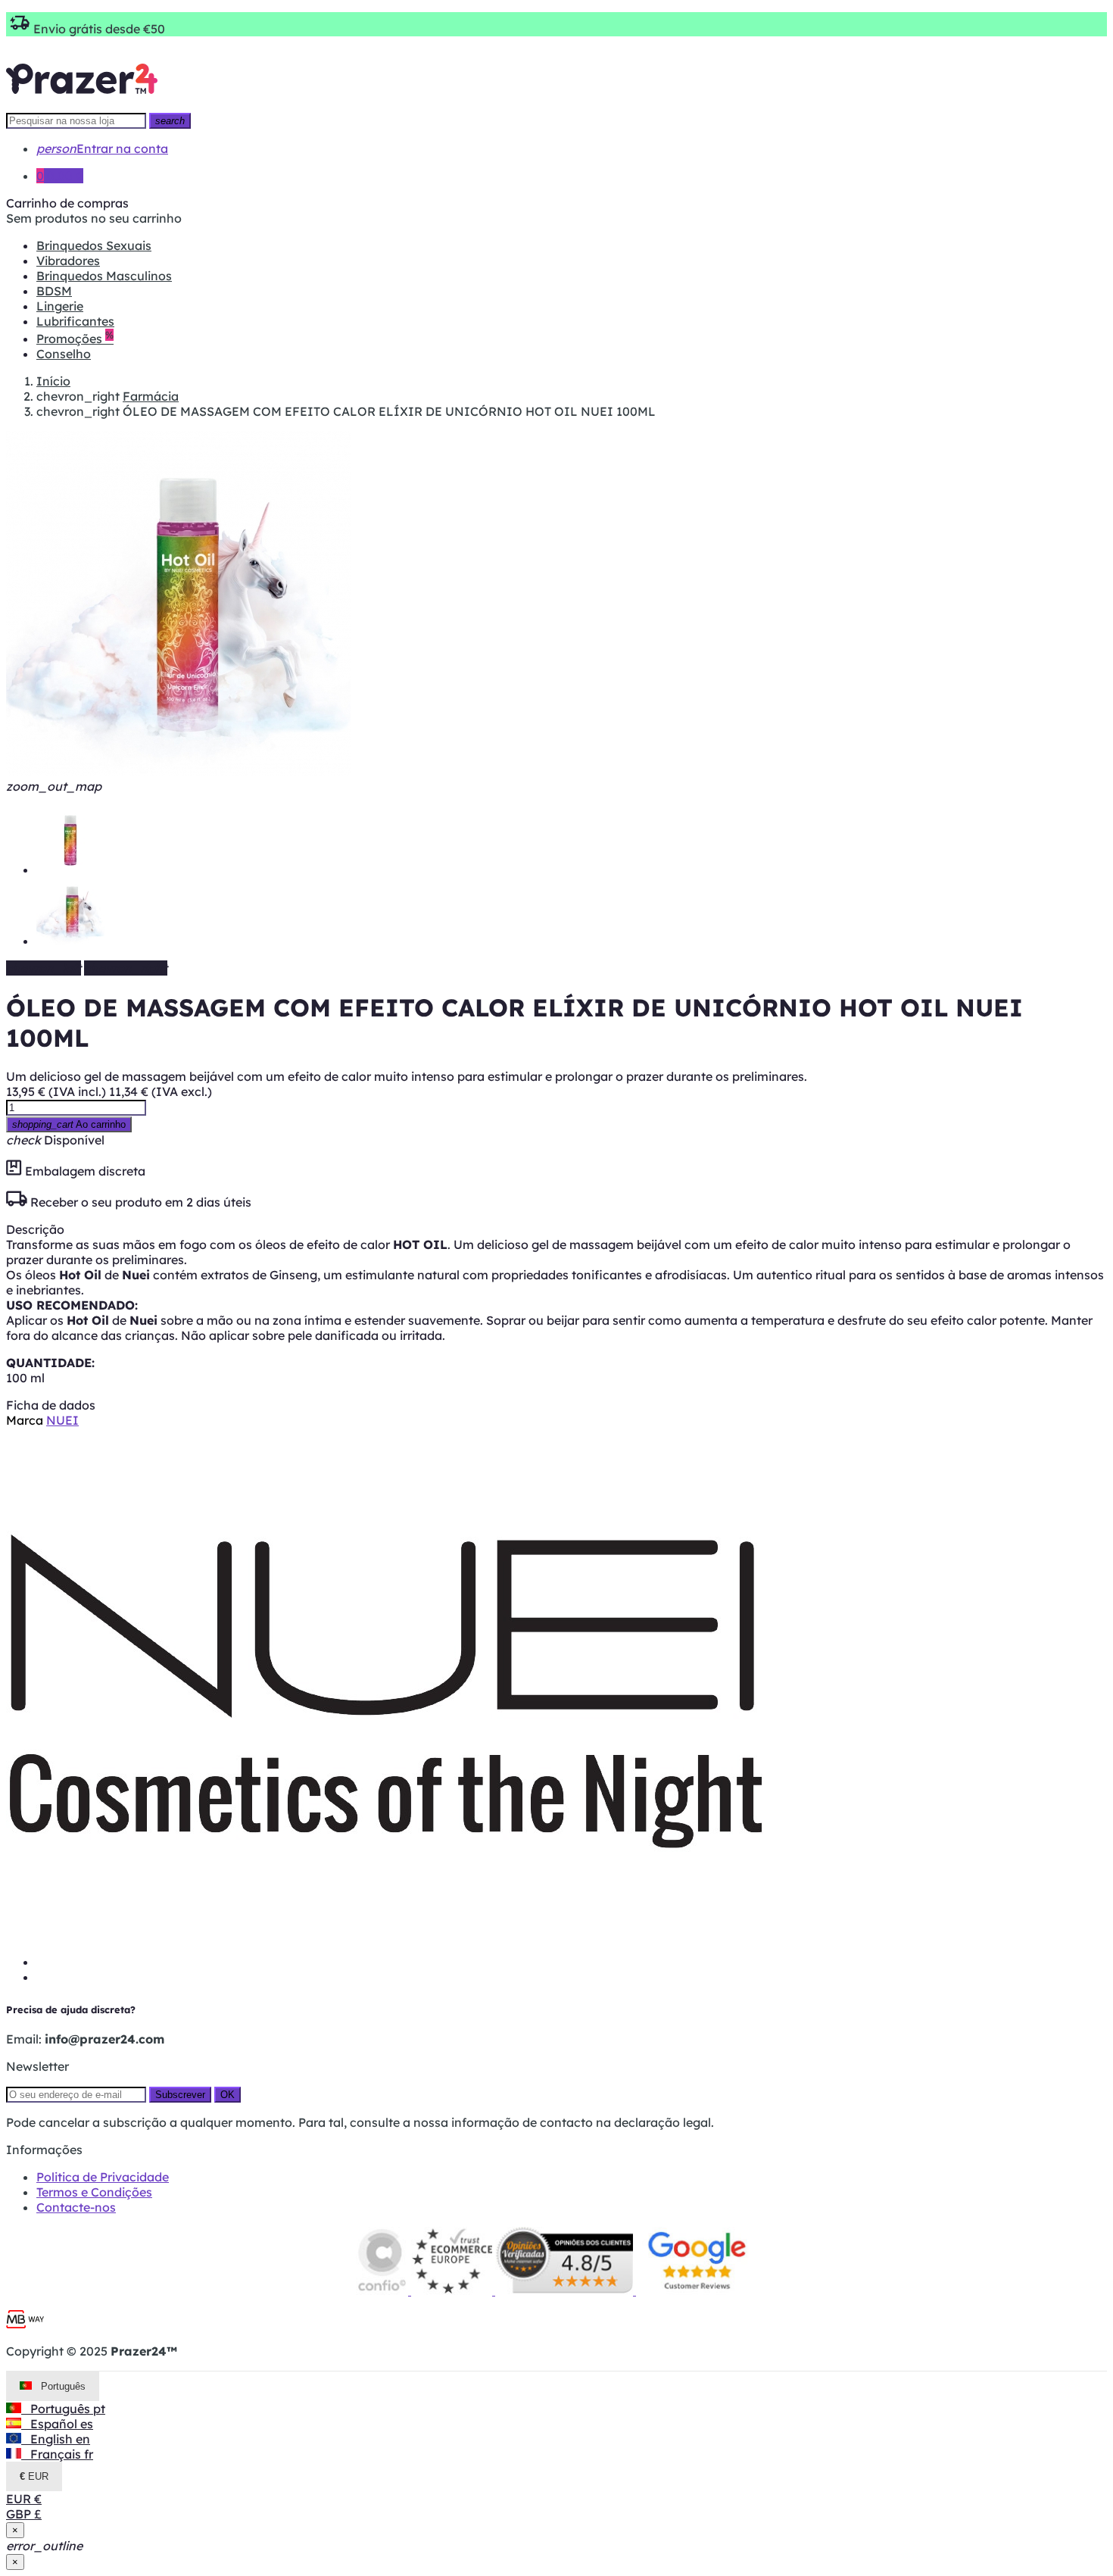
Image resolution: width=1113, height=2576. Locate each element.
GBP (24, 2514)
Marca (25, 1420)
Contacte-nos (76, 2207)
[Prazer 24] (82, 105)
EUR (24, 2499)
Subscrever (180, 2095)
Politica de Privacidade (103, 2177)
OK (228, 2095)
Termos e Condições (94, 2192)
